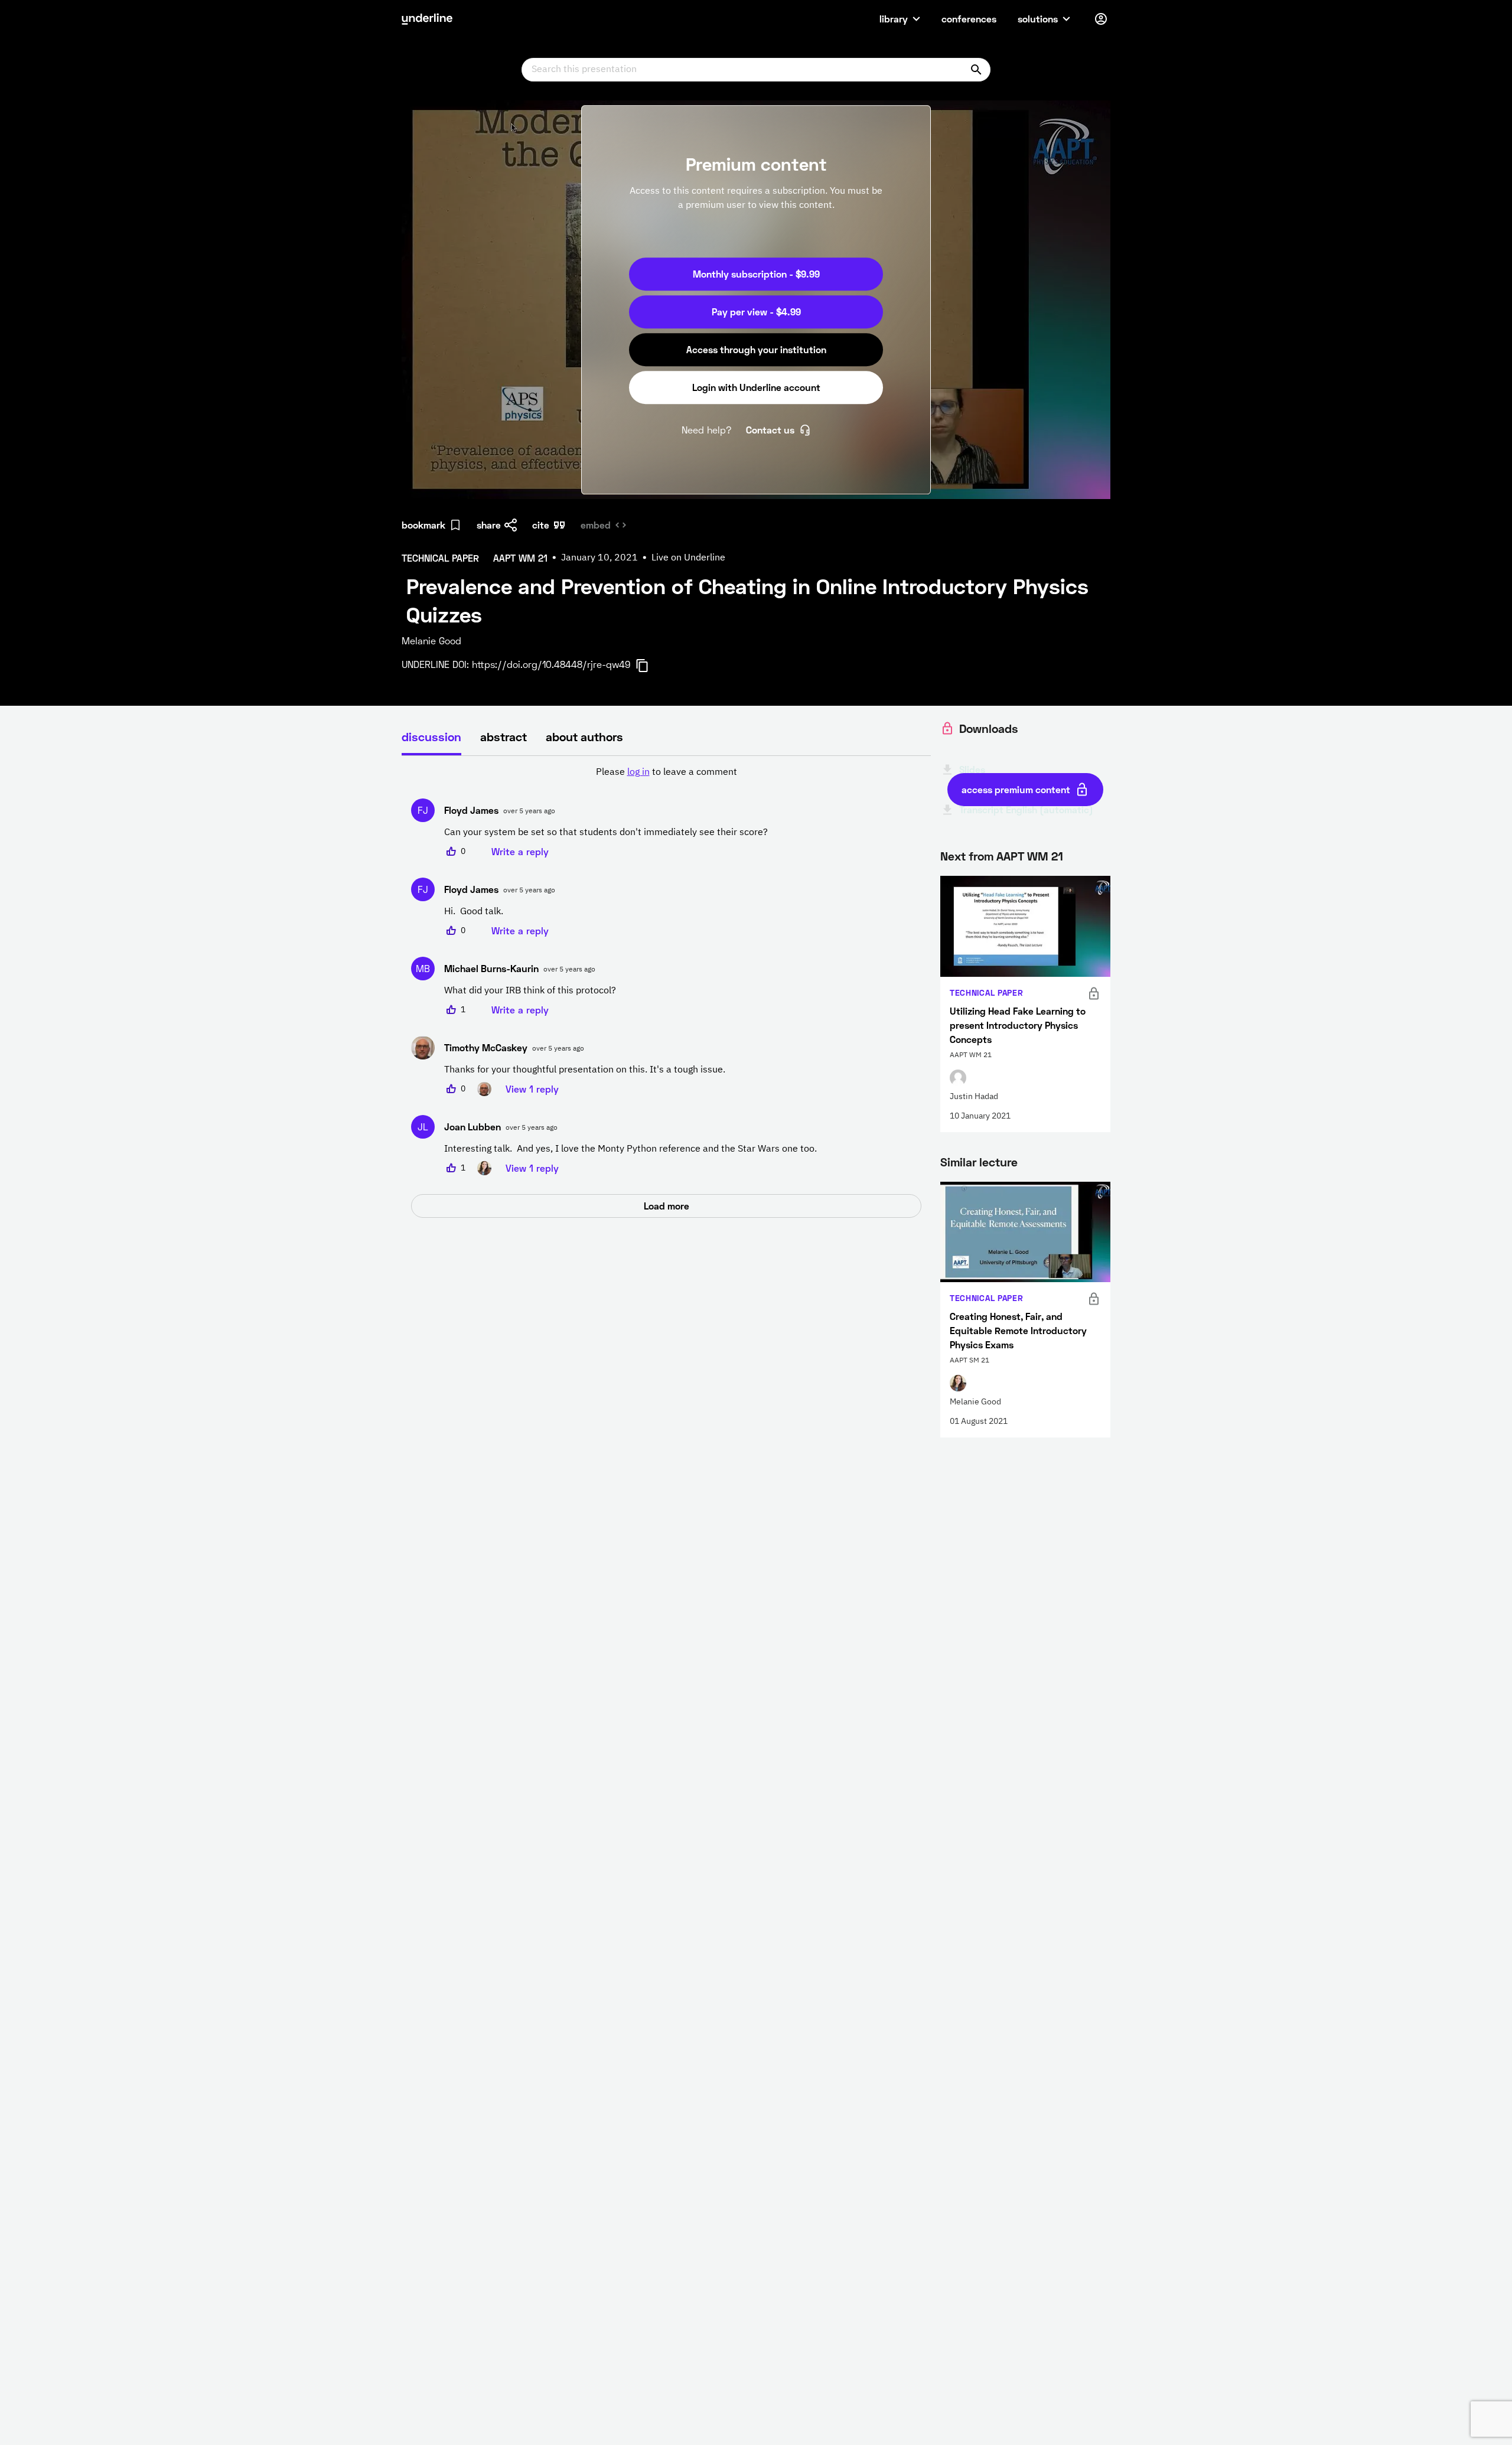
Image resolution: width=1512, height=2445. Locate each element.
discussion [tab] (431, 736)
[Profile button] (1101, 19)
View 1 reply (532, 1089)
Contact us (770, 430)
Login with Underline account (756, 387)
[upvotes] (451, 852)
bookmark (423, 525)
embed (596, 525)
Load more (667, 1206)
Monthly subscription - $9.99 (756, 274)
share (489, 525)
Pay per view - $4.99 (756, 312)
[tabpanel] (666, 992)
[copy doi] (649, 666)
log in (638, 772)
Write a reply (520, 851)
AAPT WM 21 (1030, 856)
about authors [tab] (584, 736)
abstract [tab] (504, 736)
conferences (969, 19)
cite (541, 525)
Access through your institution (756, 349)
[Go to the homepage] (427, 19)
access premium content (1016, 789)
